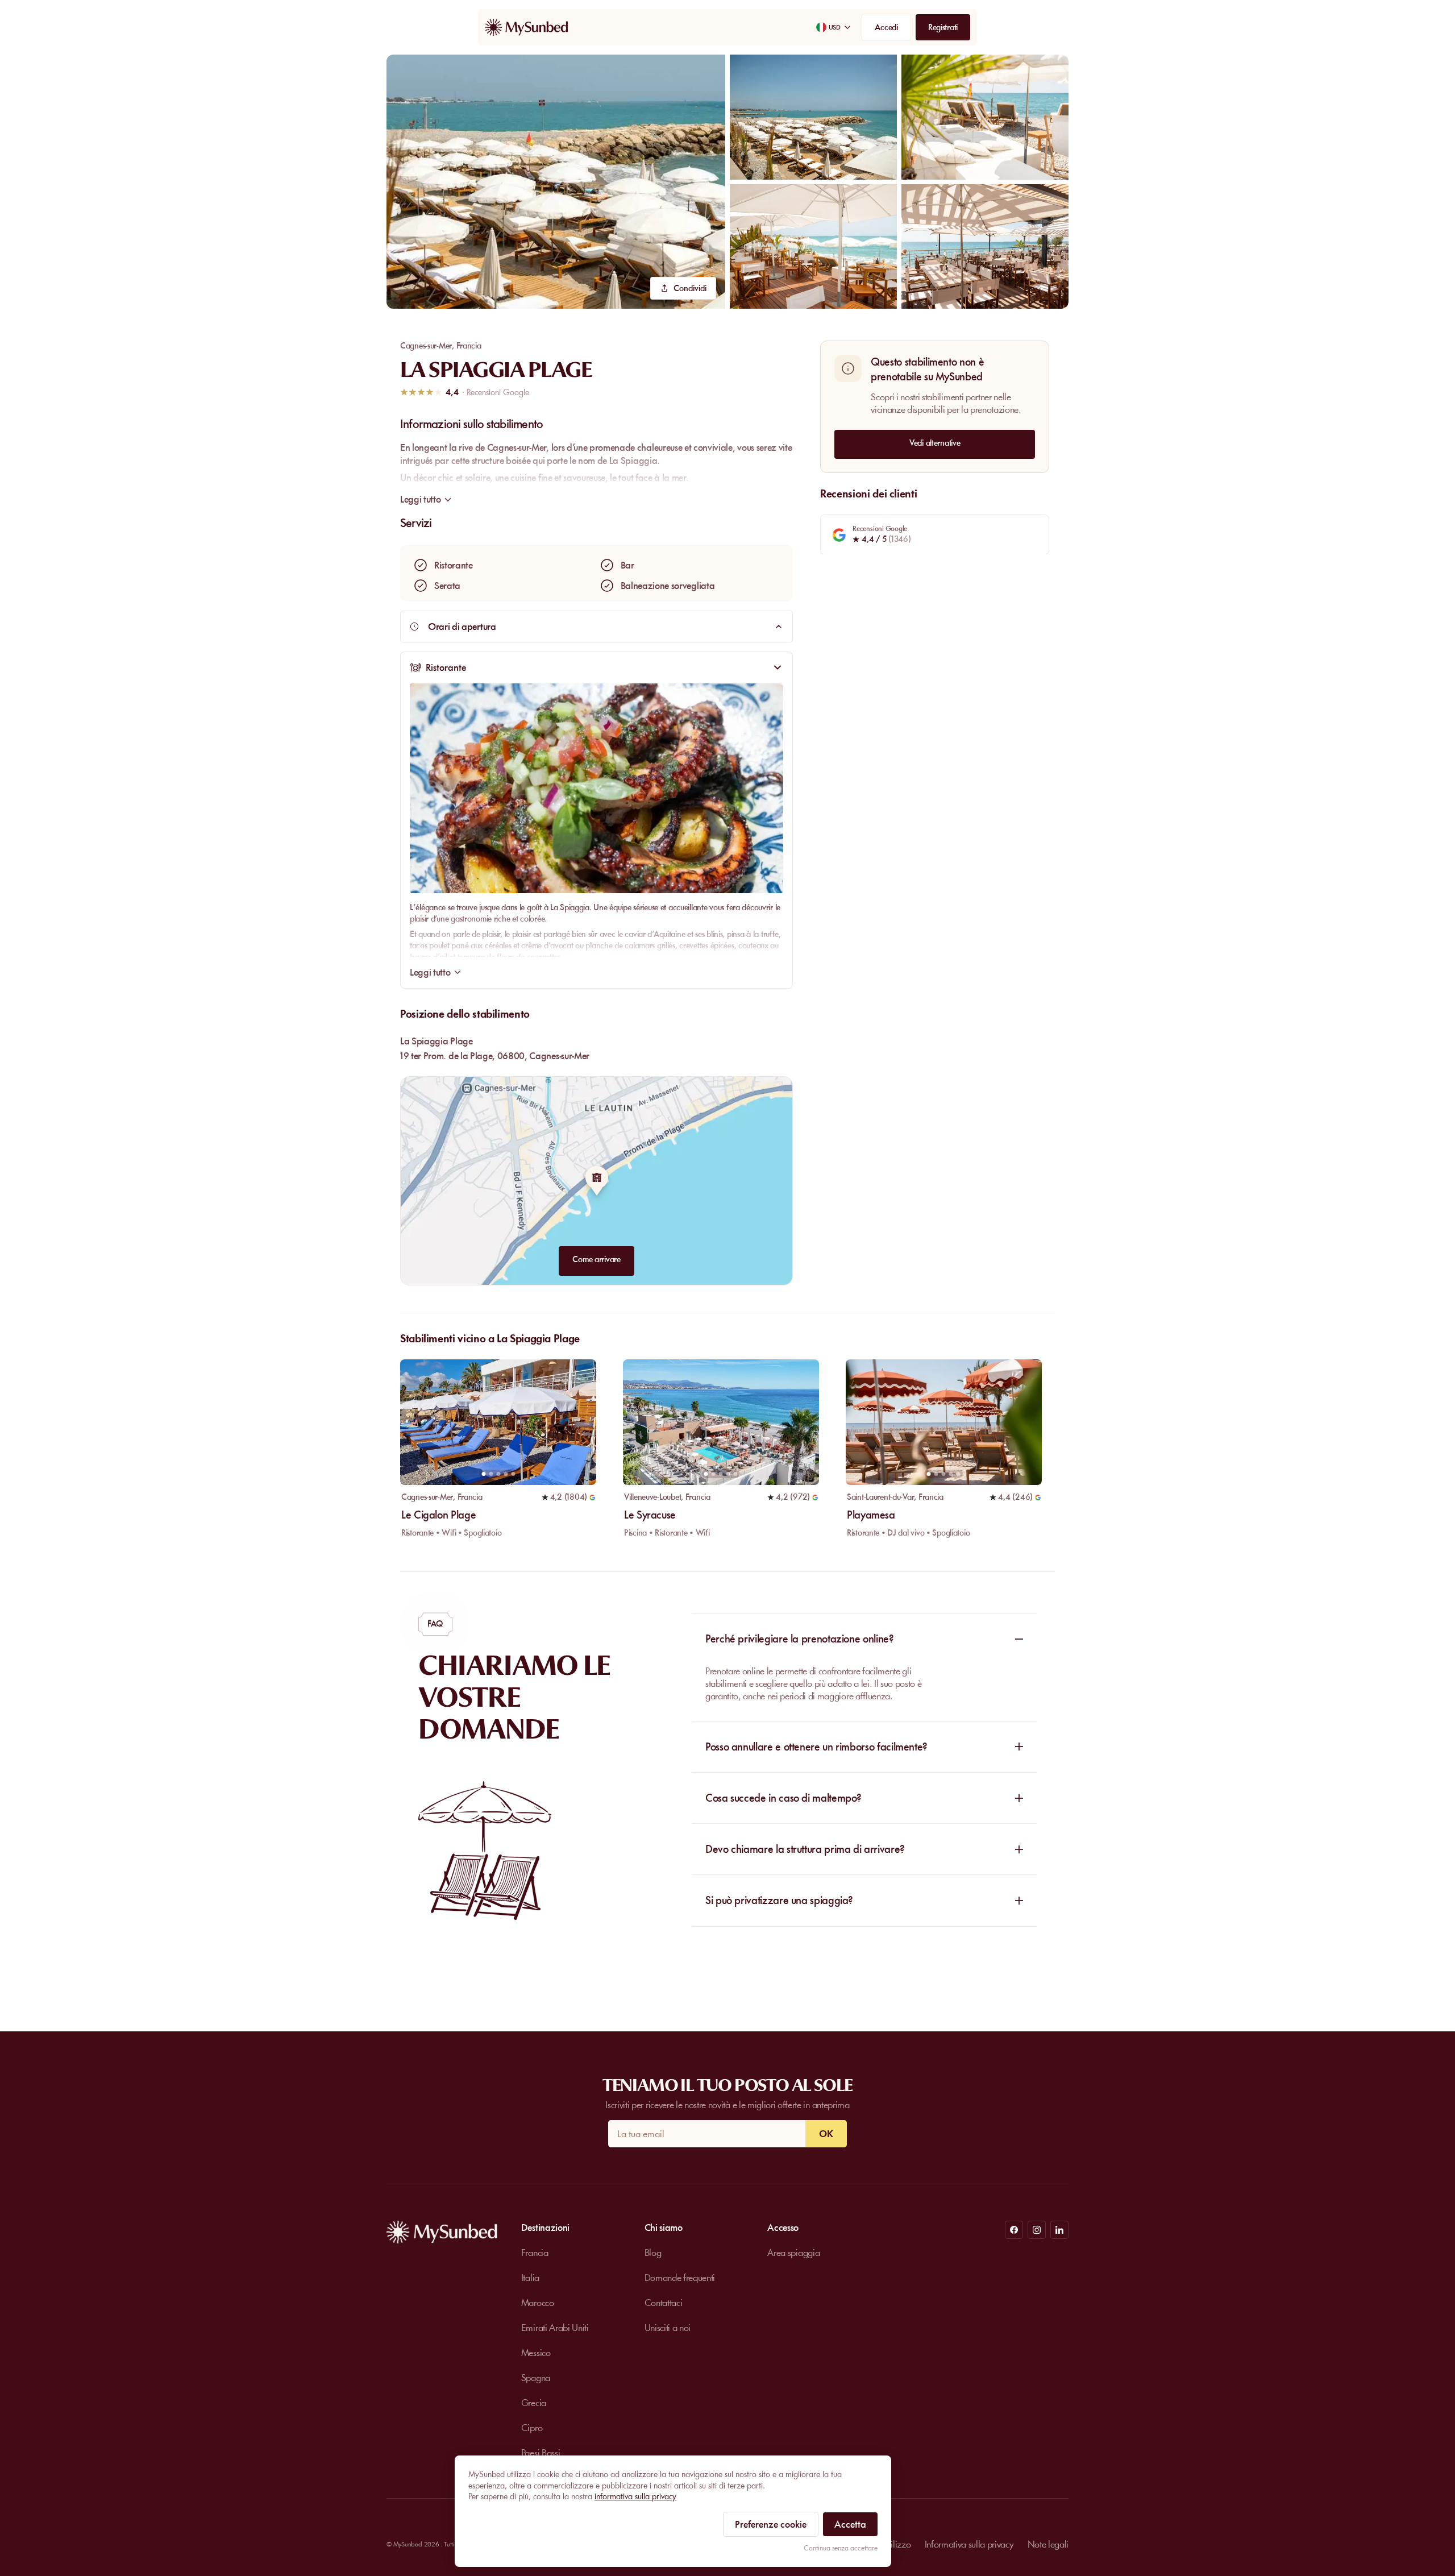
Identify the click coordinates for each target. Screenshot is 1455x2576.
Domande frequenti (680, 2278)
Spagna (536, 2378)
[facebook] (1014, 2230)
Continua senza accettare (841, 2548)
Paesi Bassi (541, 2453)
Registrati (943, 27)
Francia (469, 346)
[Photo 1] (483, 1474)
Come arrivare (596, 1259)
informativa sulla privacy (635, 2496)
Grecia (534, 2403)
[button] (556, 182)
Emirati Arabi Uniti (555, 2328)
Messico (536, 2353)
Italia (530, 2278)
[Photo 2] (491, 1474)
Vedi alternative (935, 442)
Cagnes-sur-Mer (426, 346)
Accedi (886, 27)
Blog (653, 2253)
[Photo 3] (498, 1474)
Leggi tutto (430, 972)
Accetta (850, 2524)
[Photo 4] (506, 1474)
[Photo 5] (513, 1474)
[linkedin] (1059, 2230)
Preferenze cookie (771, 2524)
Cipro (532, 2428)
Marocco (538, 2303)
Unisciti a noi (668, 2328)
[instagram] (1037, 2230)
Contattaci (664, 2303)
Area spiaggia (793, 2253)
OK (826, 2134)
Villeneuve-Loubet (652, 1497)
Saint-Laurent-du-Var (880, 1497)
